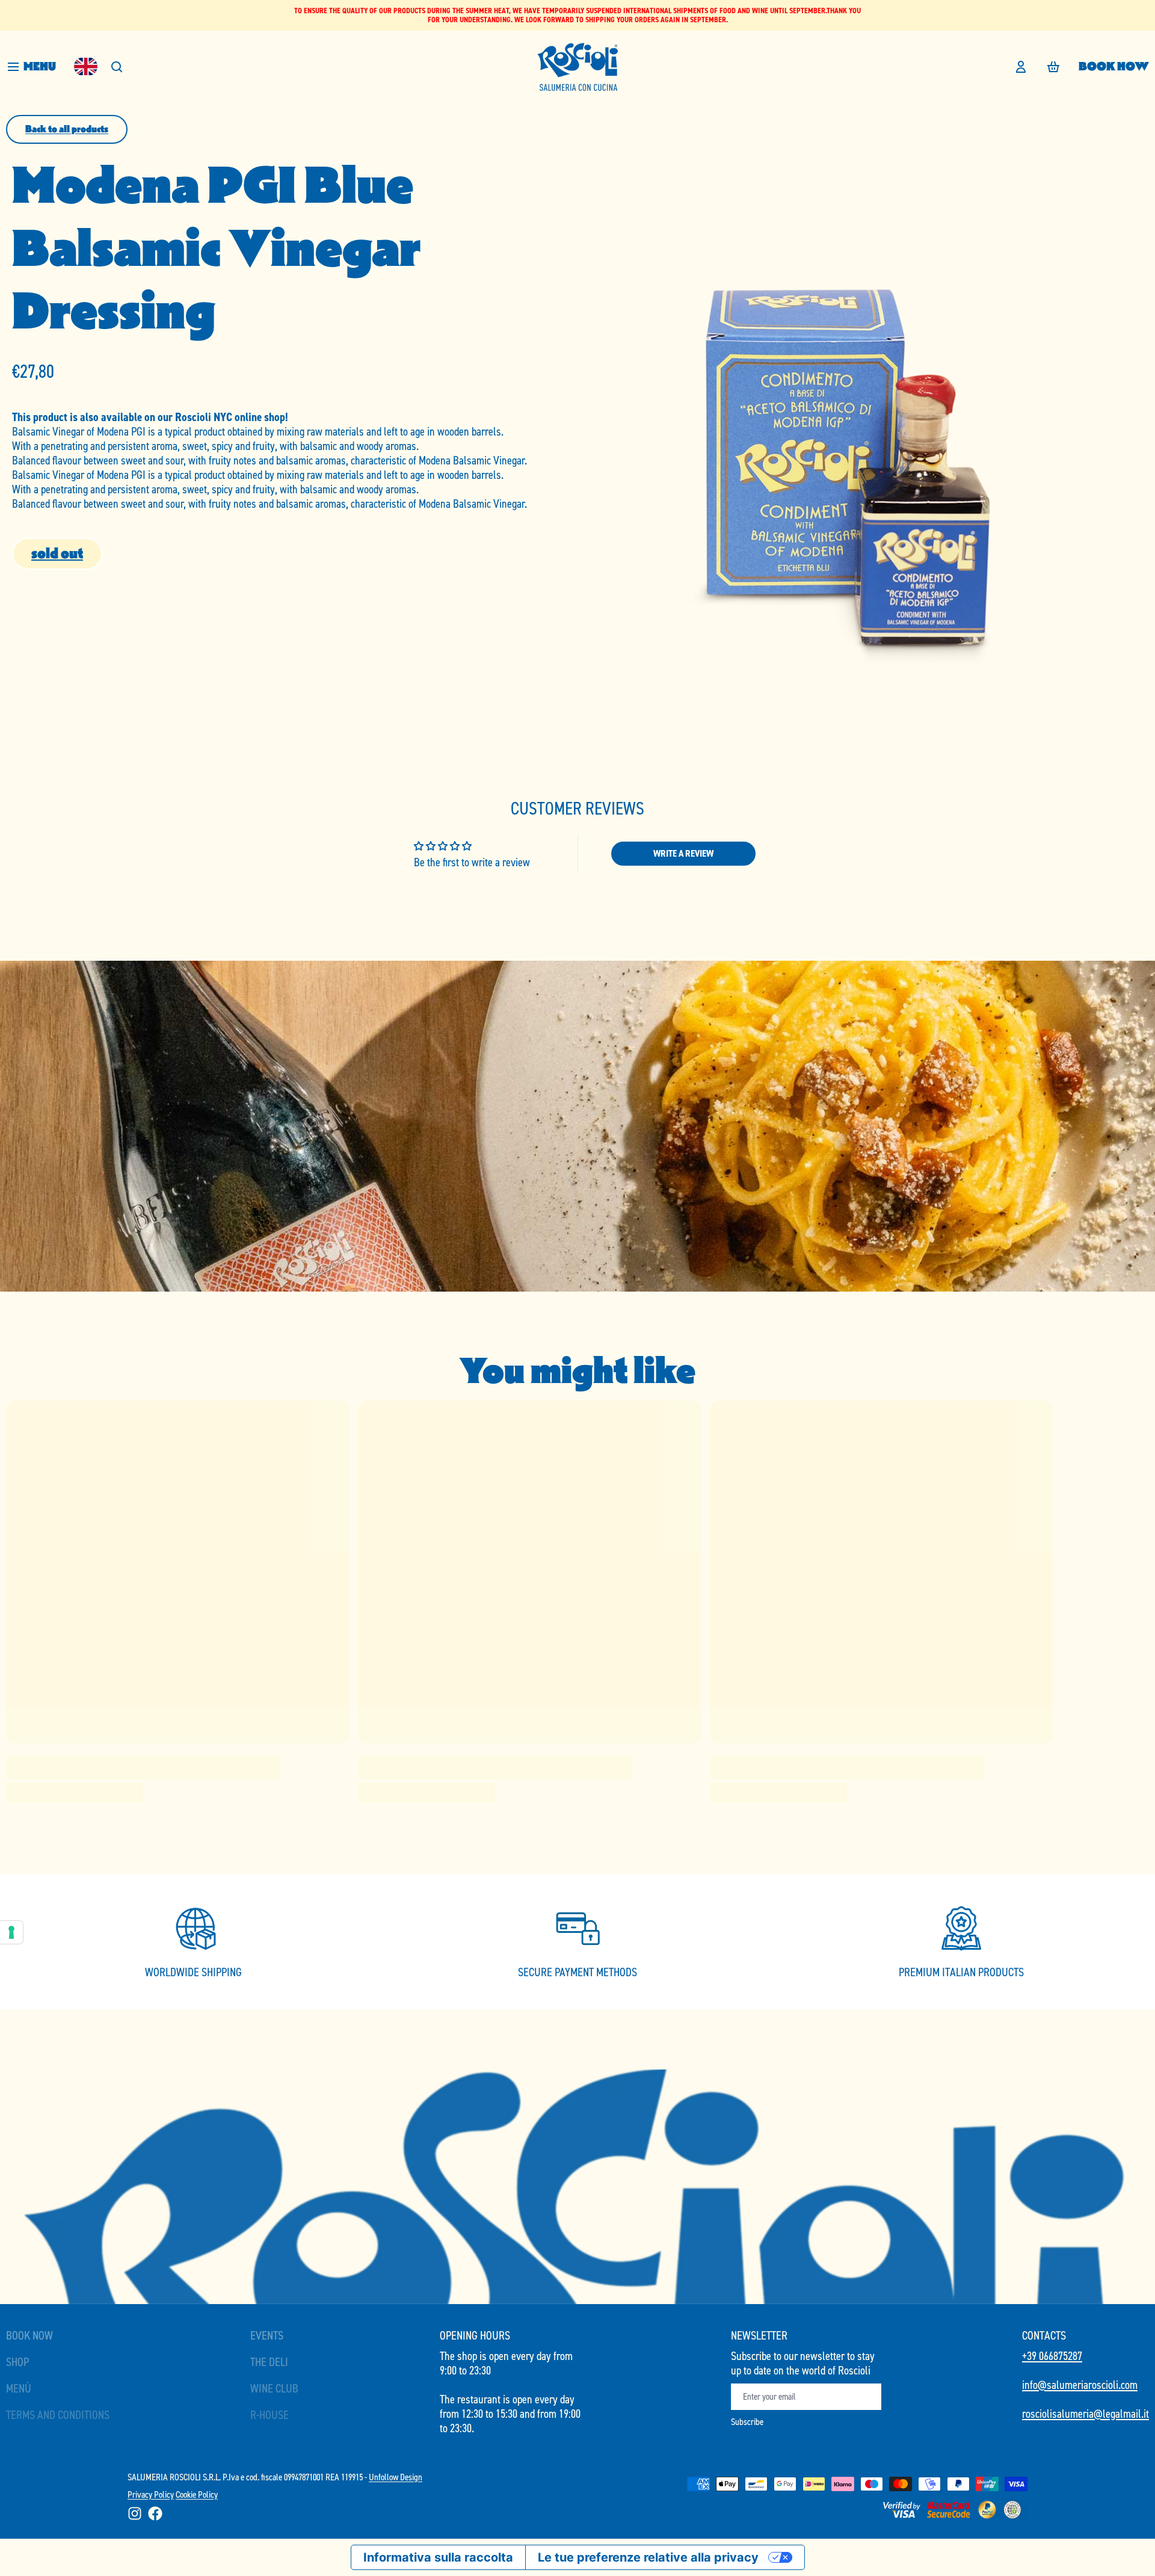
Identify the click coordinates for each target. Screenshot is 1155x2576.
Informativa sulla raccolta (438, 2557)
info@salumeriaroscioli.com (1080, 2385)
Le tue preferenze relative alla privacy (648, 2557)
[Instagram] (135, 2513)
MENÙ (19, 2388)
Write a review (683, 853)
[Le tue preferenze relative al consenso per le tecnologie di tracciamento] (11, 1932)
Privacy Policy (151, 2494)
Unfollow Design (396, 2477)
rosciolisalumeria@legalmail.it (1086, 2414)
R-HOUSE (269, 2415)
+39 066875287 (1052, 2356)
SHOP (17, 2362)
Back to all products (67, 129)
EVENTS (267, 2335)
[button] (57, 554)
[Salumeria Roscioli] (577, 67)
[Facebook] (155, 2513)
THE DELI (269, 2362)
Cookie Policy (197, 2494)
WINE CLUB (274, 2388)
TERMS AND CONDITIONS (58, 2415)
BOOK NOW (1114, 66)
